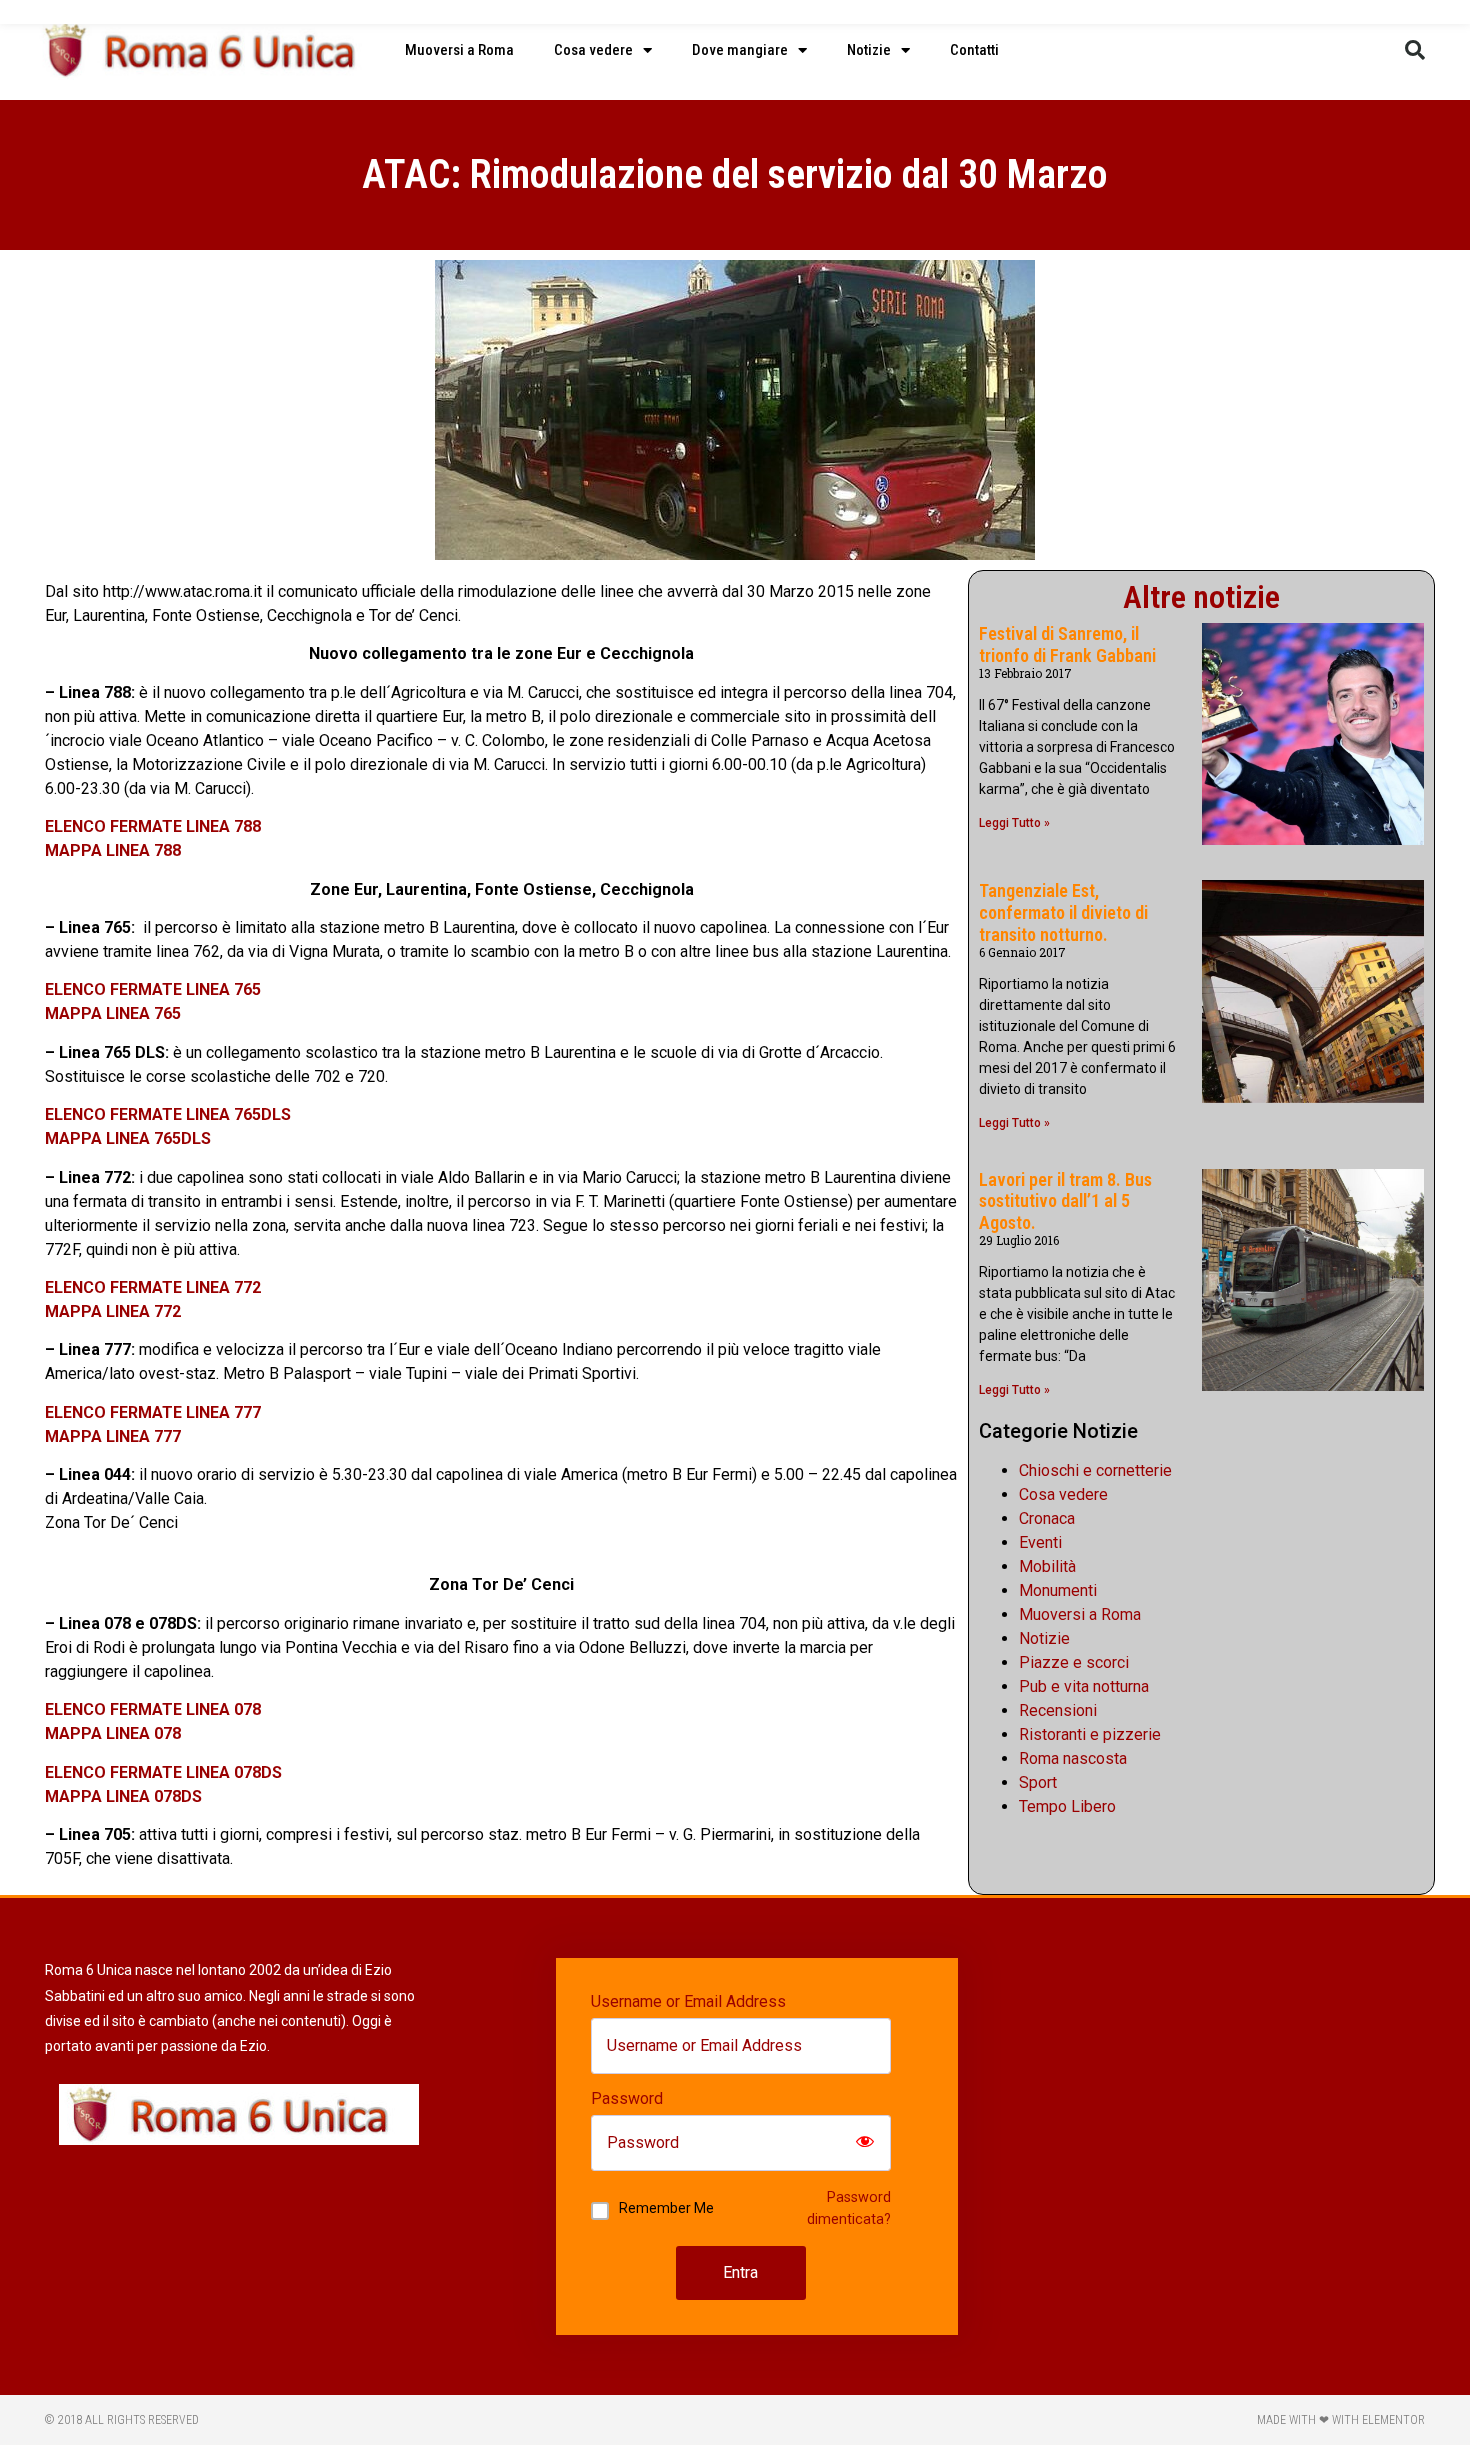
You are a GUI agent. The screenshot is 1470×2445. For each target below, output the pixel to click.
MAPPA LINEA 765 (113, 1013)
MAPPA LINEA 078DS (123, 1796)
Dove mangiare (740, 50)
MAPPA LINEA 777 (113, 1436)
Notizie (869, 50)
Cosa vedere (593, 50)
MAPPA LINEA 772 (113, 1311)
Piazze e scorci (1074, 1662)
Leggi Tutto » (1014, 823)
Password (627, 2099)
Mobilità (1047, 1566)
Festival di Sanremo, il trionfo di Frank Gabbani (1067, 644)
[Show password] (865, 2143)
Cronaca (1047, 1518)
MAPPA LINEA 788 (113, 850)
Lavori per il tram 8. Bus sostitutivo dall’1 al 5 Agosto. (1065, 1201)
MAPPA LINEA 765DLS (128, 1138)
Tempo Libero (1067, 1806)
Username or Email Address (688, 2002)
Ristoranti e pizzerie (1090, 1734)
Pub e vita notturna (1084, 1686)
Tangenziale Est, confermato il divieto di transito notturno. (1063, 912)
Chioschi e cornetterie (1095, 1470)
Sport (1038, 1782)
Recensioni (1058, 1710)
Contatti (974, 50)
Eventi (1040, 1542)
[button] (1415, 50)
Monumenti (1058, 1590)
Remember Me (666, 2208)
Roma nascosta (1073, 1758)
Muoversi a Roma (459, 50)
